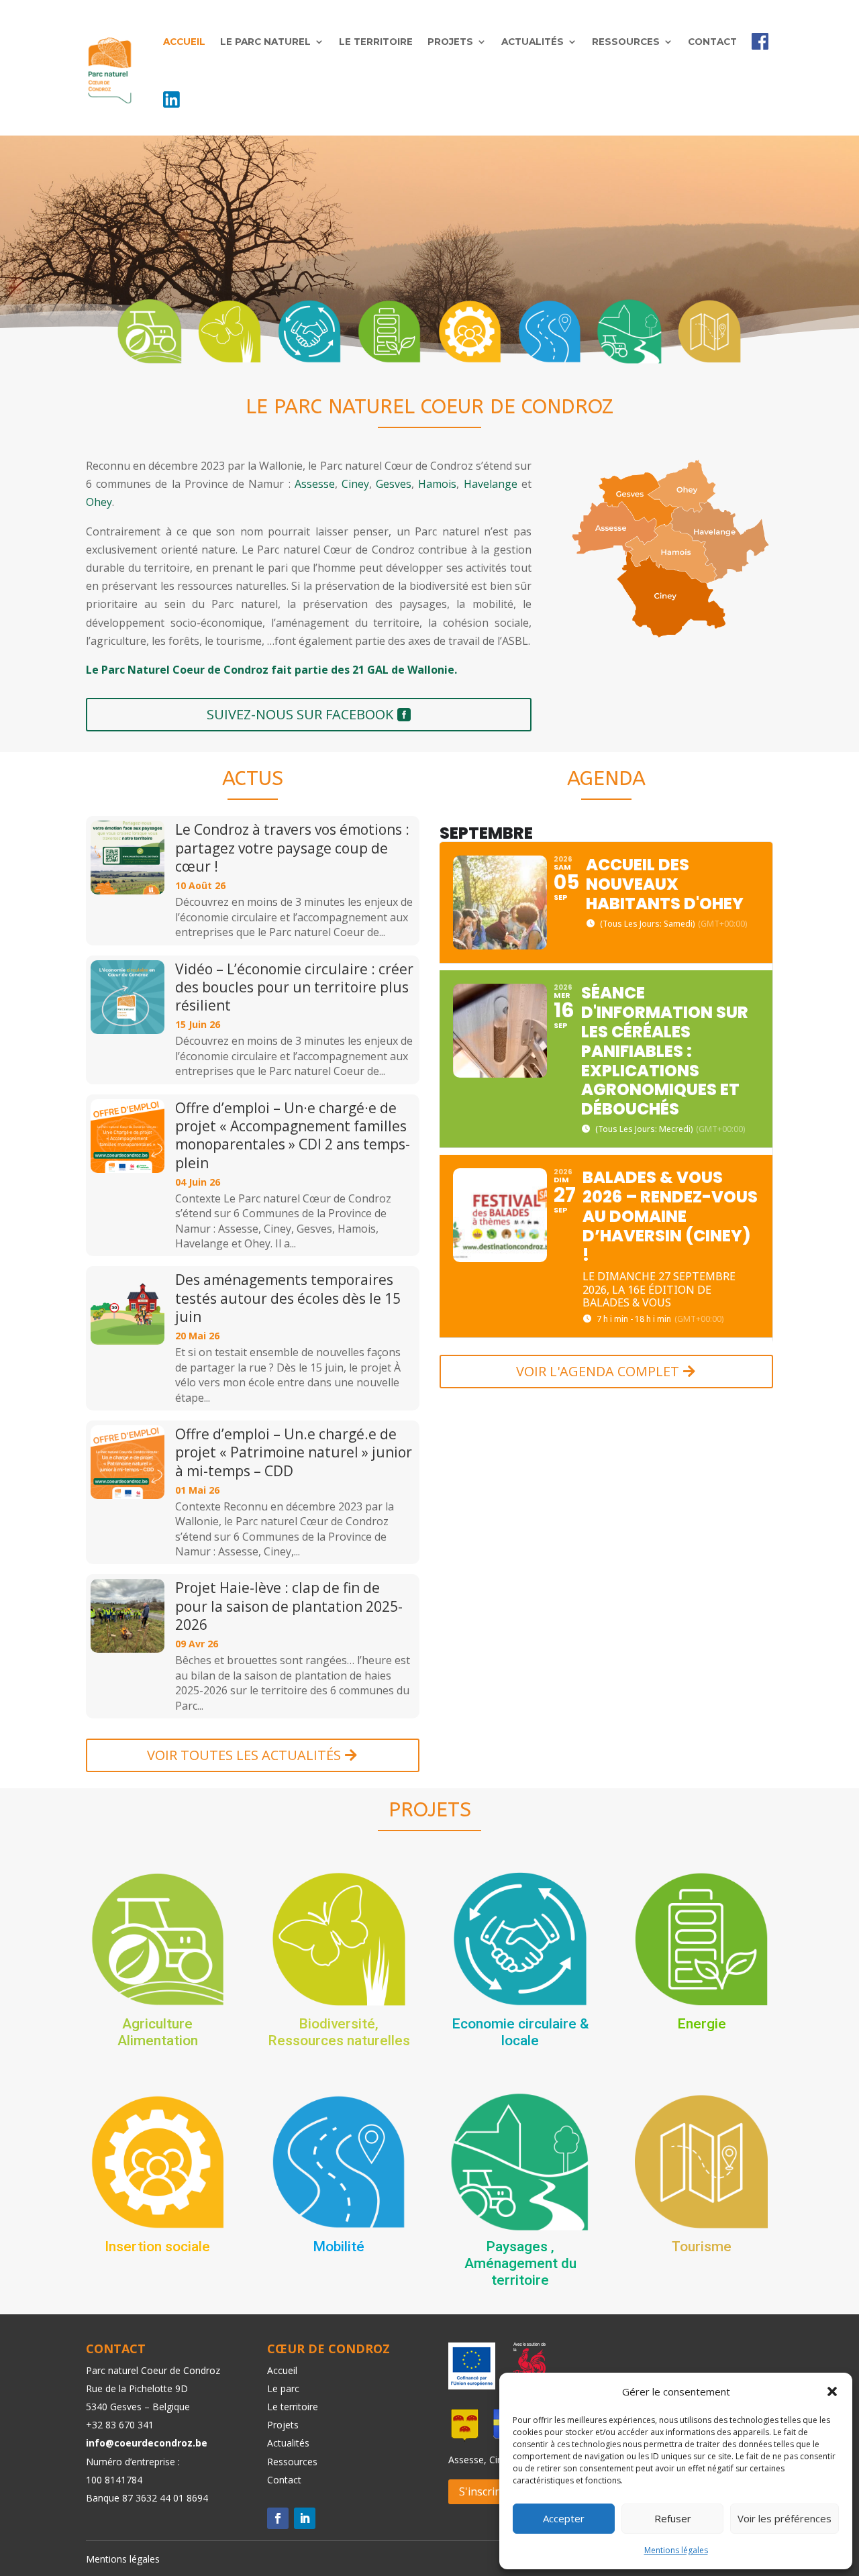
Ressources (626, 42)
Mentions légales (676, 2550)
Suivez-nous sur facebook (300, 714)
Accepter (564, 2518)
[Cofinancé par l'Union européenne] (472, 2385)
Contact (712, 42)
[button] (832, 2391)
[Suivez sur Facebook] (278, 2518)
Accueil (184, 42)
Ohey (99, 502)
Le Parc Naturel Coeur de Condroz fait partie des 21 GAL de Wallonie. (271, 670)
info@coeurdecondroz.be (147, 2443)
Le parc (283, 2388)
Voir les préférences (785, 2518)
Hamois (437, 484)
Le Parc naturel (265, 42)
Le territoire (376, 42)
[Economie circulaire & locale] (309, 331)
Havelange (491, 484)
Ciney (355, 484)
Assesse (315, 484)
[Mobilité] (550, 331)
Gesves (394, 484)
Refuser (673, 2518)
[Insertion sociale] (470, 331)
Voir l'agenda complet (598, 1371)
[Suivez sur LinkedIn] (305, 2518)
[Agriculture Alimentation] (150, 331)
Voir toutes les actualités (244, 1755)
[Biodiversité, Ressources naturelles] (230, 331)
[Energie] (389, 331)
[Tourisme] (709, 331)
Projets (450, 42)
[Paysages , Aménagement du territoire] (629, 331)
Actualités (533, 42)
